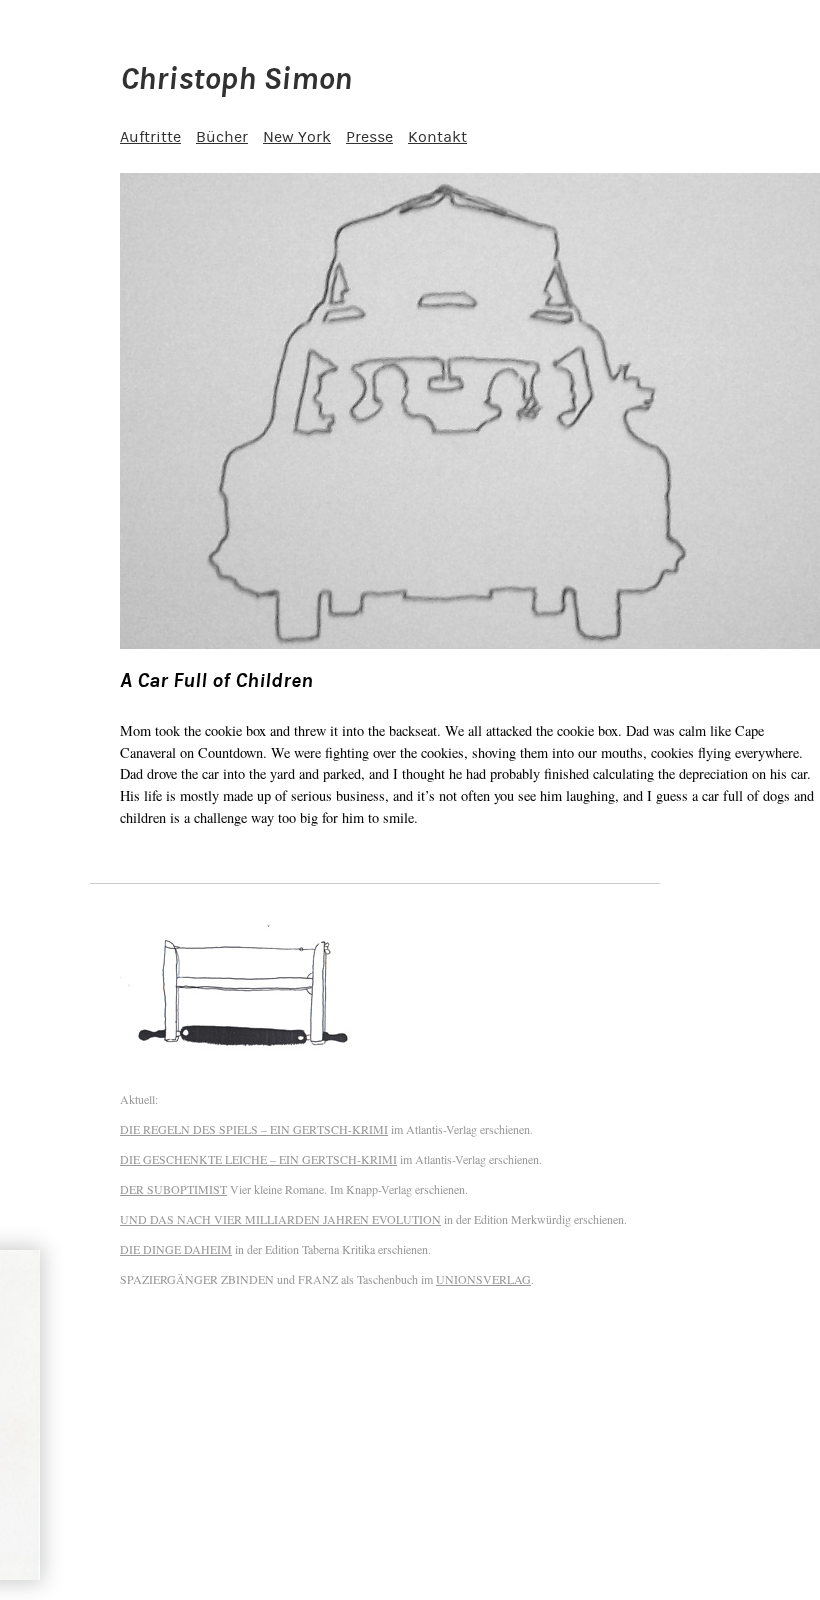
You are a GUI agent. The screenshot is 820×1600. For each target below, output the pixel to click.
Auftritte (150, 137)
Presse (369, 137)
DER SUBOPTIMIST (173, 1189)
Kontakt (437, 137)
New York (297, 137)
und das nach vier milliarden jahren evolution (280, 1219)
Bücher (222, 137)
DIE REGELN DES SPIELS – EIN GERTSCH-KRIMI (254, 1129)
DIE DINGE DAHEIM (176, 1249)
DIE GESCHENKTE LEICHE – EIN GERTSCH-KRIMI (258, 1159)
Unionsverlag (483, 1279)
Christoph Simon (236, 79)
